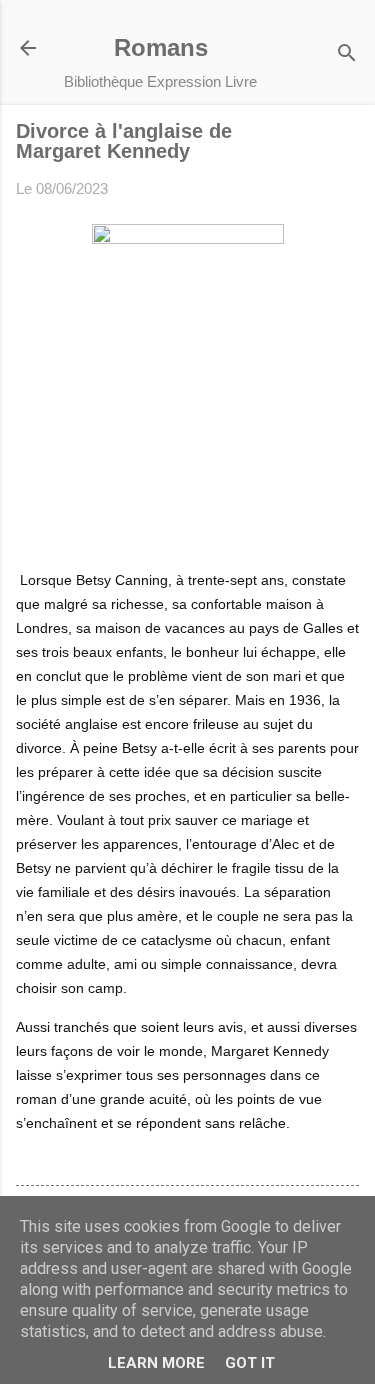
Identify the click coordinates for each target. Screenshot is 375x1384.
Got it (250, 1363)
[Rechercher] (347, 54)
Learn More (156, 1363)
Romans (161, 47)
